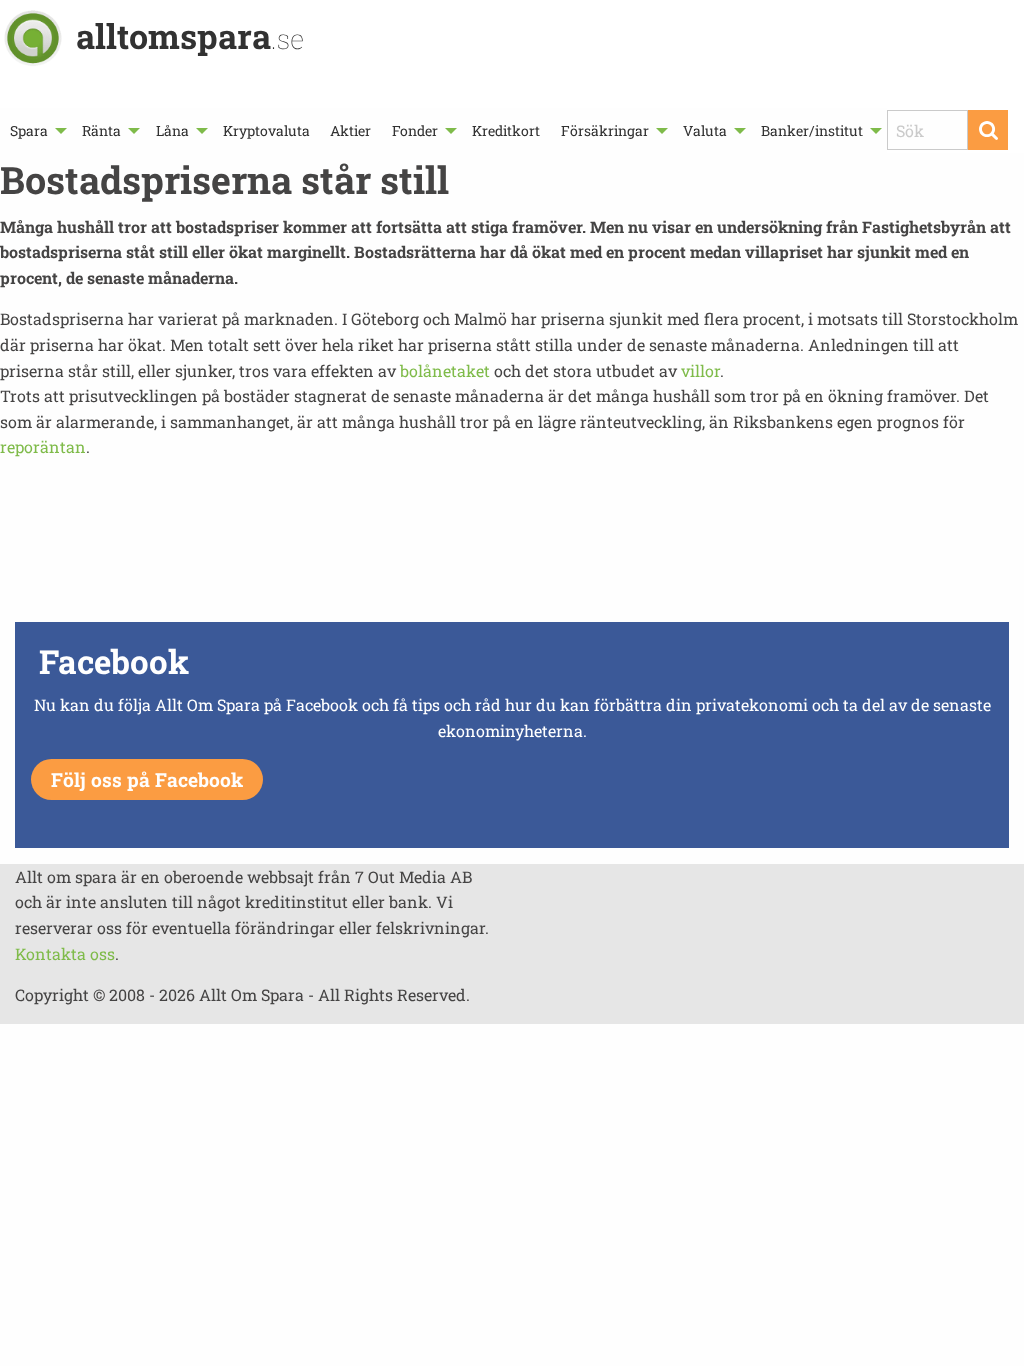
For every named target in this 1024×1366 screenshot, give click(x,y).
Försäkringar (605, 130)
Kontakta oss (65, 953)
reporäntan (43, 446)
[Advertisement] (512, 546)
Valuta (705, 130)
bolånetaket (445, 370)
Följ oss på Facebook (147, 779)
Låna (172, 130)
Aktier (350, 130)
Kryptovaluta (266, 130)
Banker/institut (812, 130)
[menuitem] (36, 130)
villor (700, 370)
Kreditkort (506, 130)
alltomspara (190, 35)
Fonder (415, 130)
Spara (29, 130)
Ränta (101, 130)
